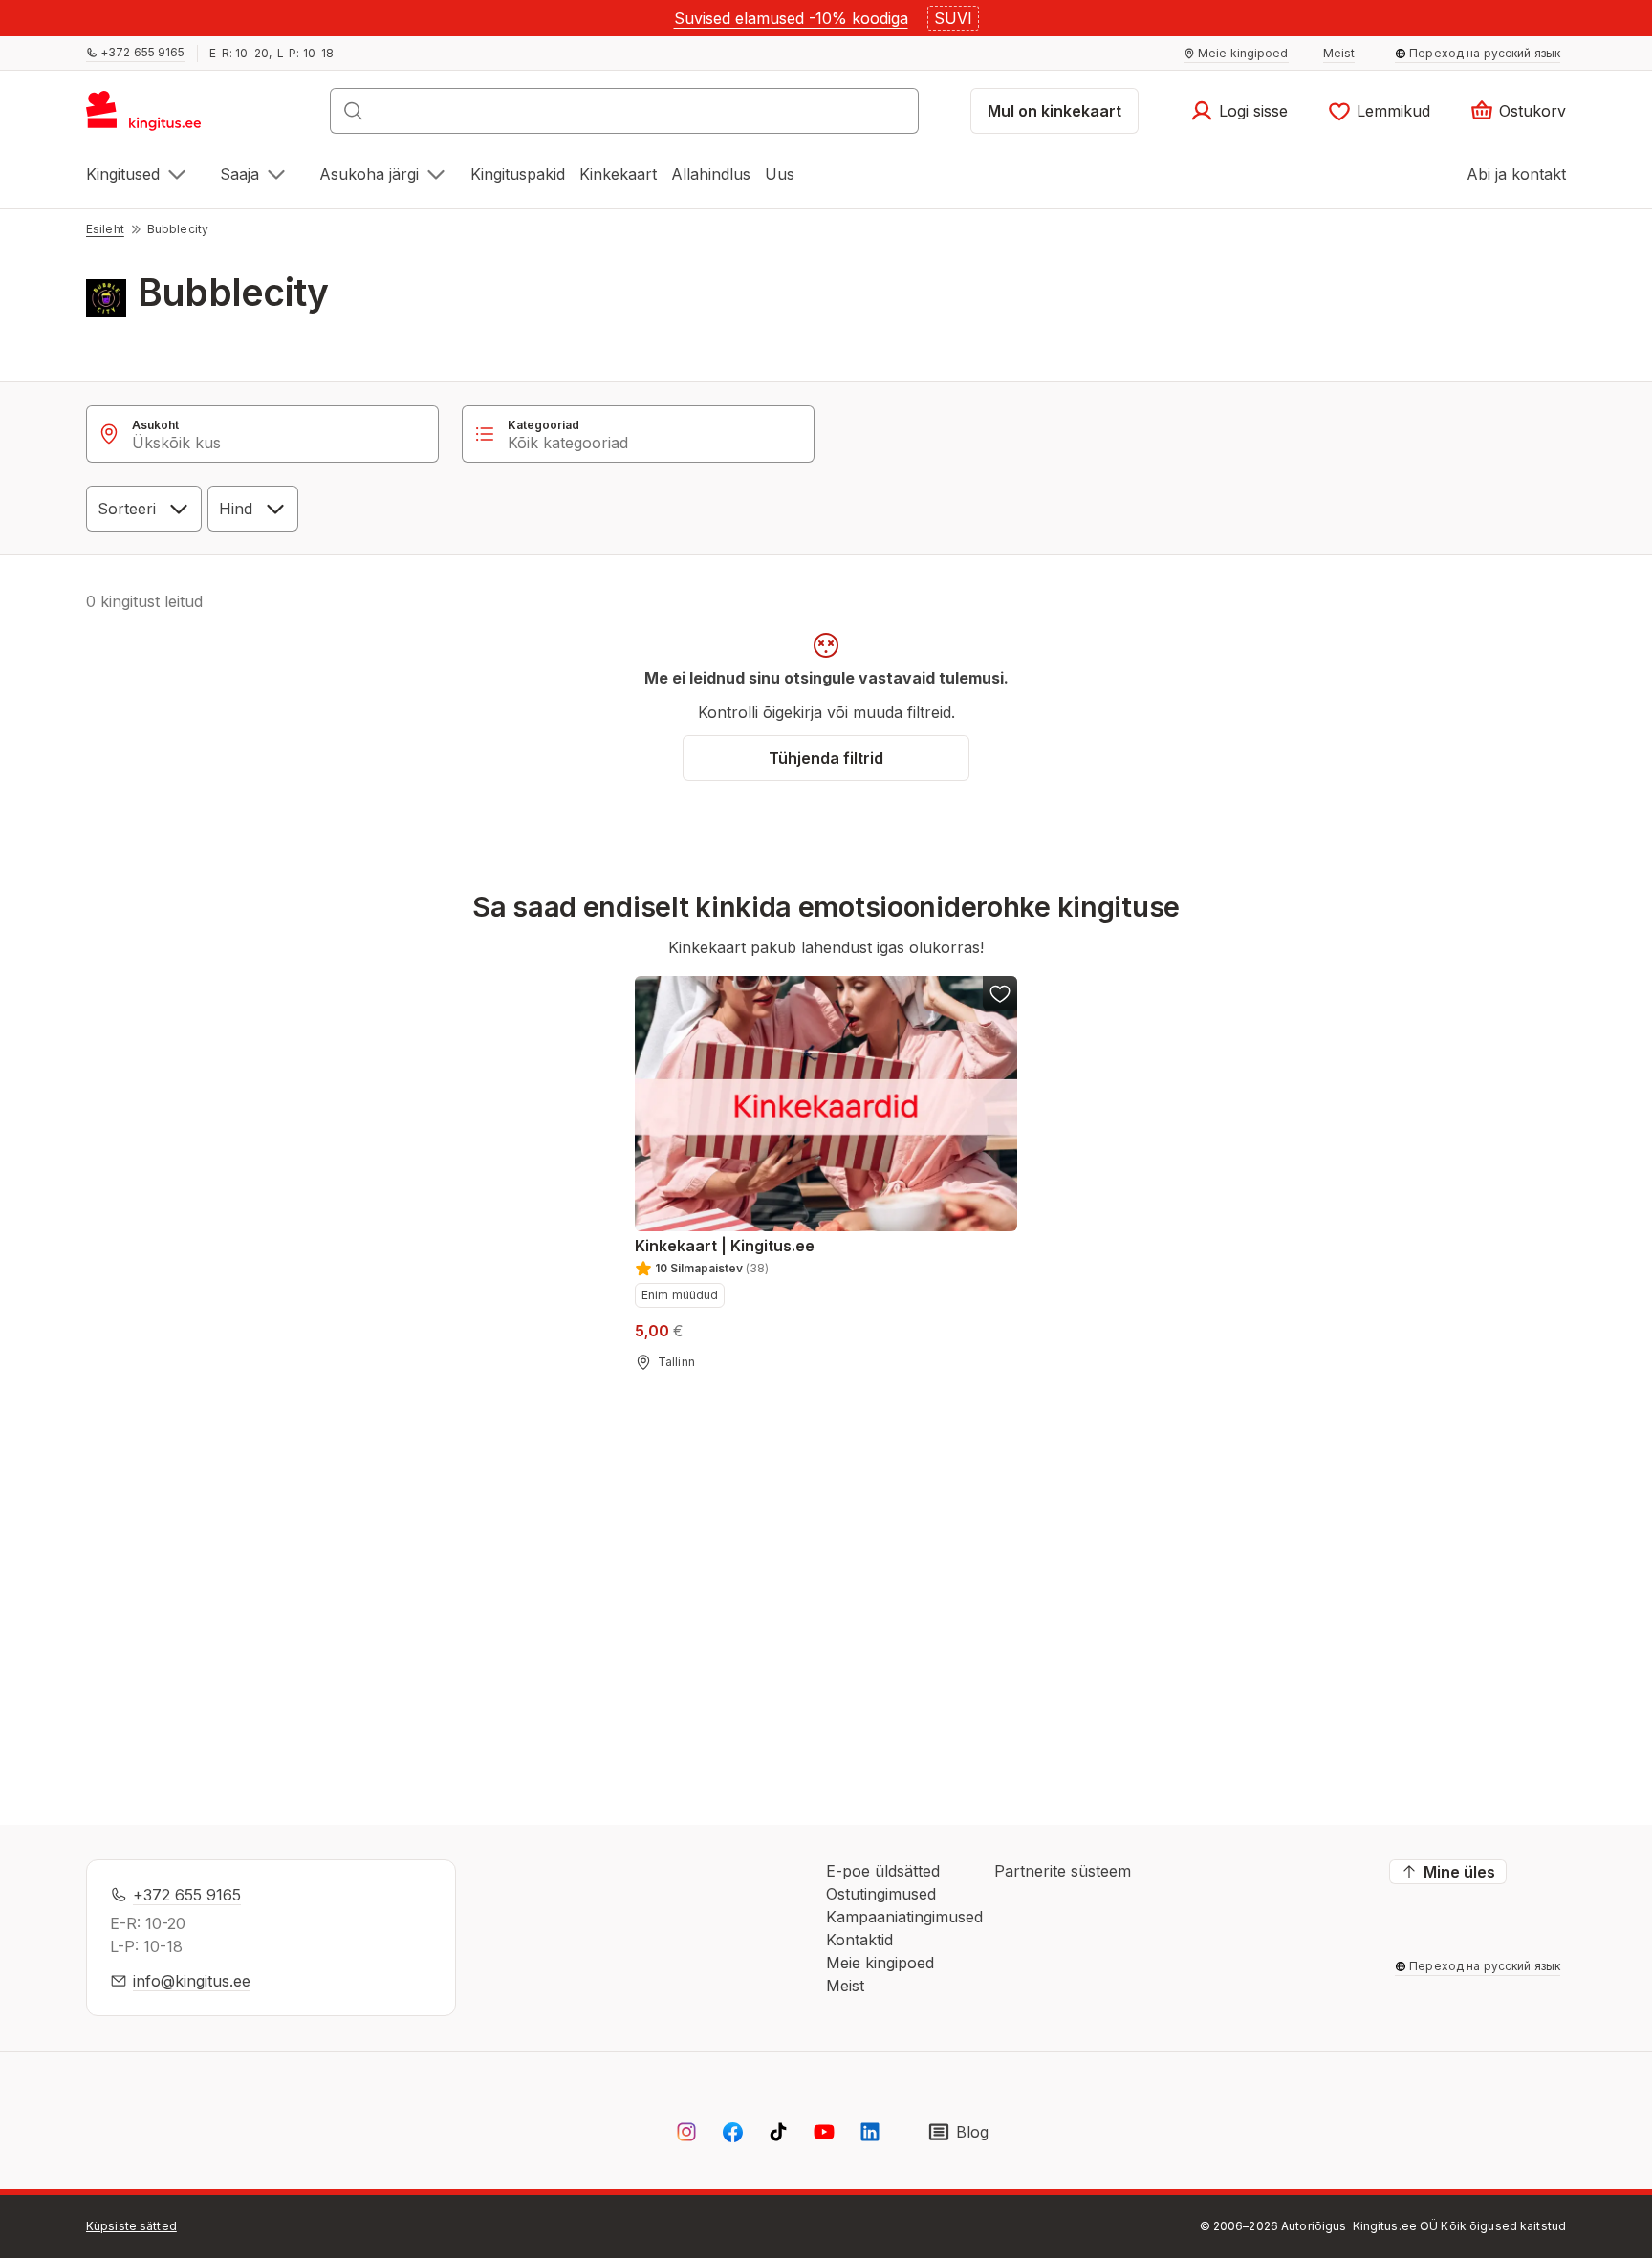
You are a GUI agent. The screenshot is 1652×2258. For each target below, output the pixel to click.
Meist (845, 1986)
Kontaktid (859, 1940)
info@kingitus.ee (192, 1981)
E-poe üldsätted (883, 1871)
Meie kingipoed (880, 1963)
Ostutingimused (881, 1894)
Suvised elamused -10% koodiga (791, 18)
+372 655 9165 (187, 1895)
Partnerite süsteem (1063, 1871)
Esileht (105, 229)
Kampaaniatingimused (904, 1917)
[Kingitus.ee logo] (153, 117)
